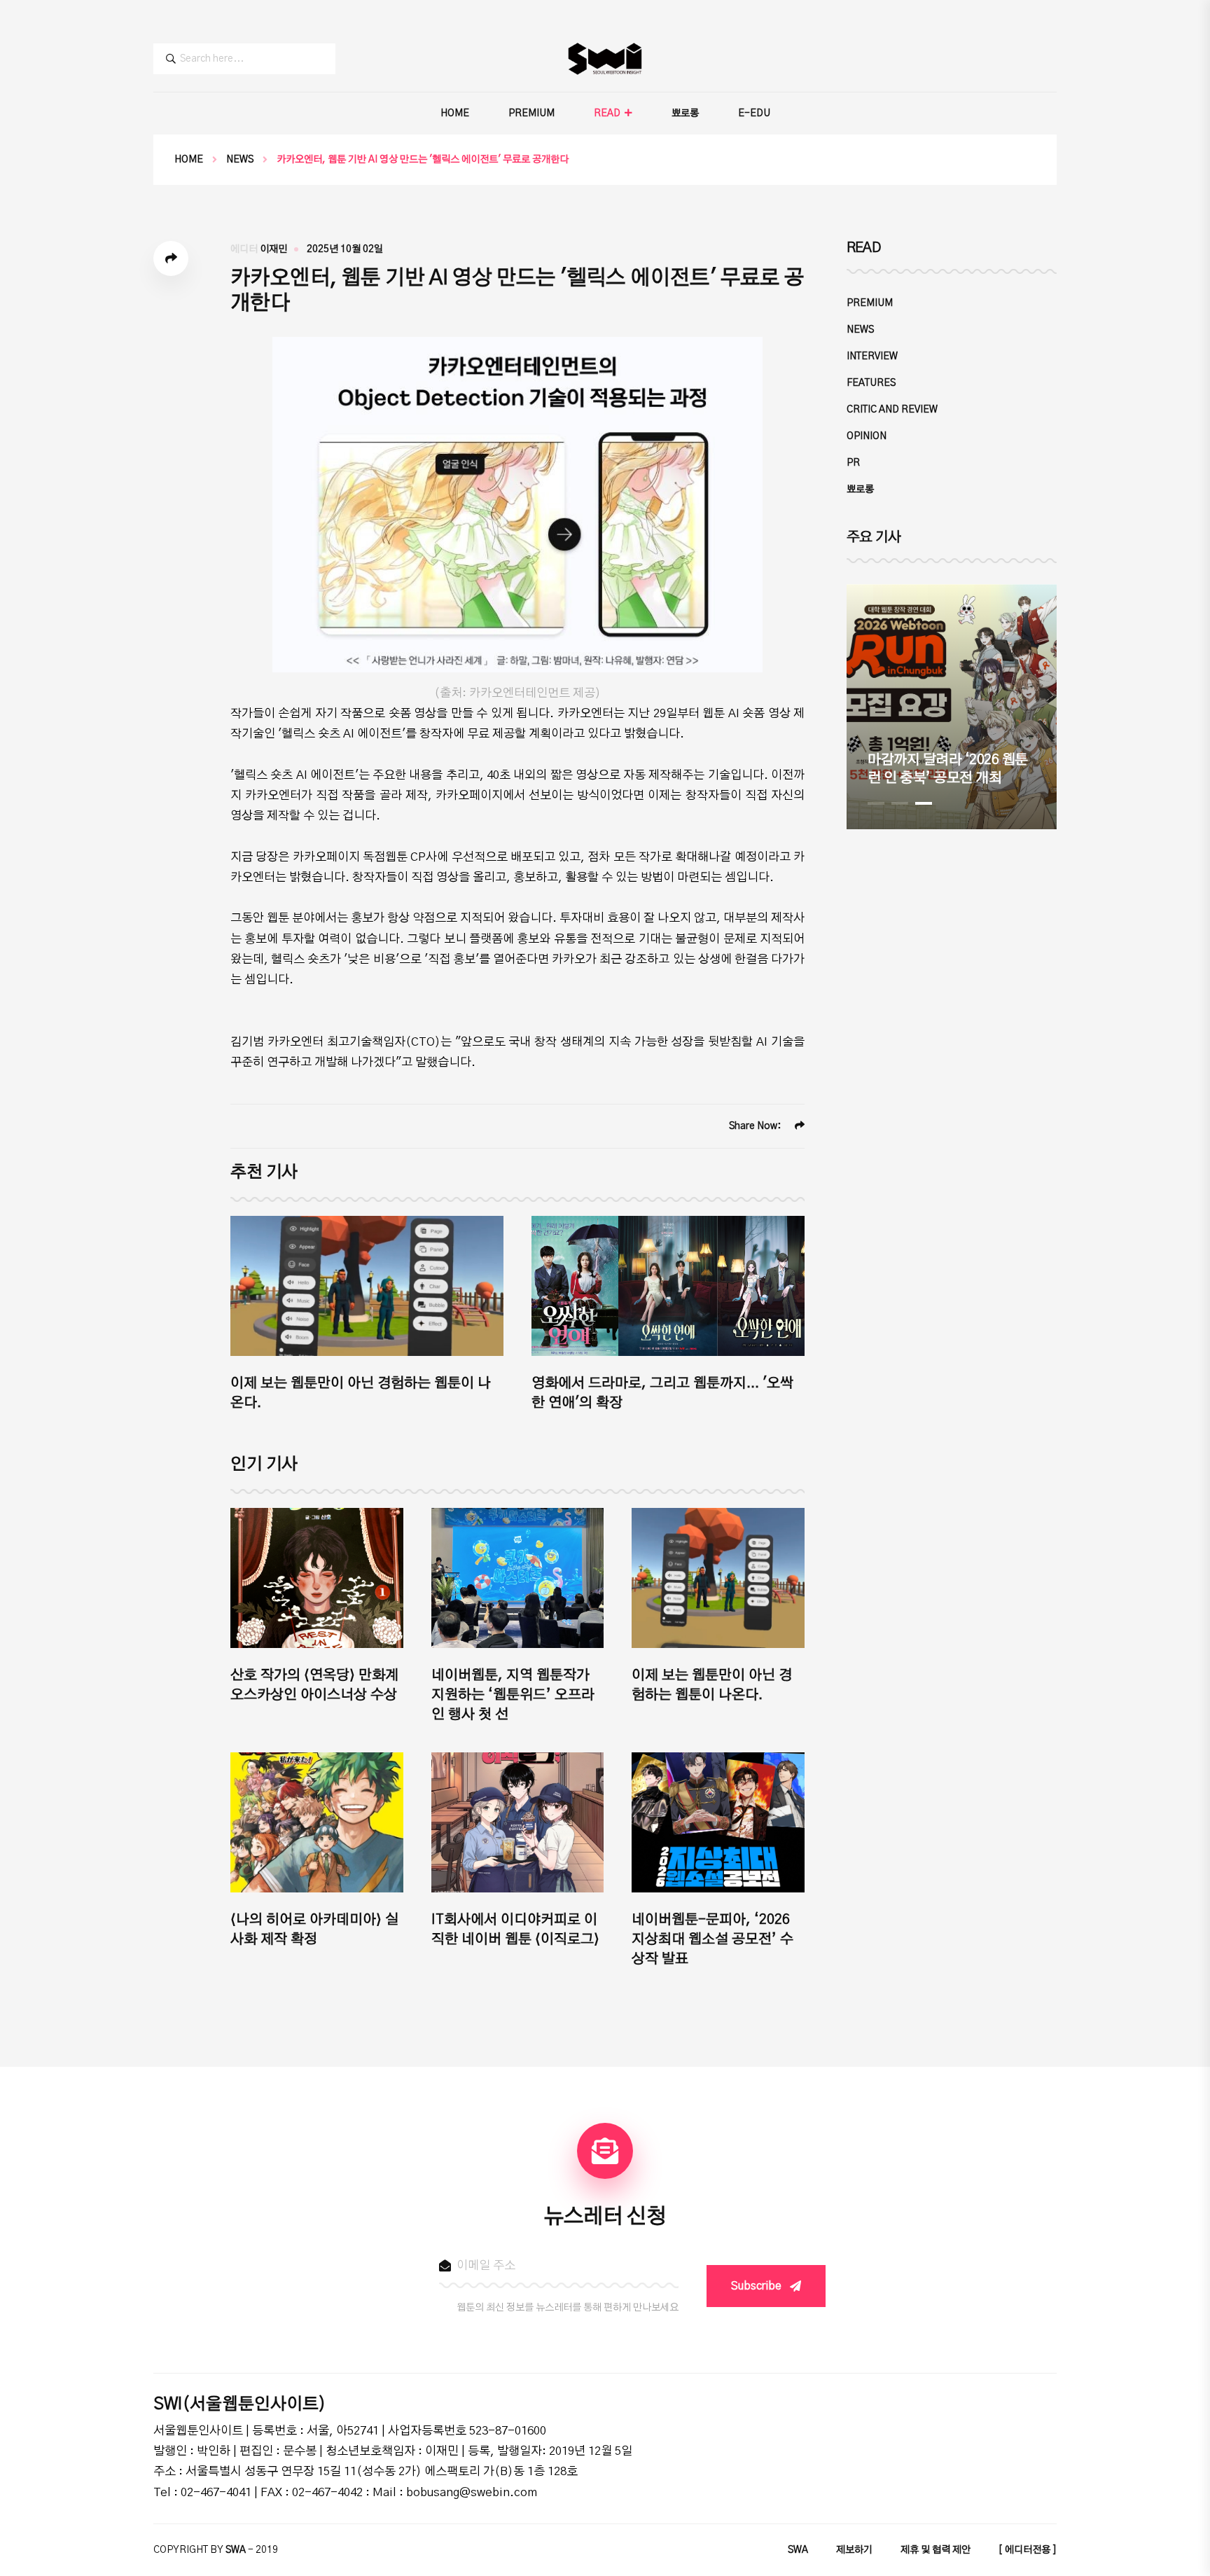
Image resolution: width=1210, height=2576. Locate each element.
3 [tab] (924, 803)
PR (853, 463)
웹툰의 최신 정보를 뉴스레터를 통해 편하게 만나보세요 (568, 2308)
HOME (455, 113)
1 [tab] (876, 803)
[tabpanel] (952, 707)
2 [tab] (900, 803)
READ (607, 113)
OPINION (867, 436)
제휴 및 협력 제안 (936, 2550)
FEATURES (871, 383)
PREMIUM (531, 113)
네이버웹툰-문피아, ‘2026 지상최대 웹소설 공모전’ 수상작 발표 (712, 1939)
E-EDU (754, 113)
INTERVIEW (872, 356)
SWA (798, 2550)
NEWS (240, 160)
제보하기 (854, 2550)
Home (189, 160)
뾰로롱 (685, 113)
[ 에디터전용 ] (1028, 2550)
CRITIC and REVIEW (892, 410)
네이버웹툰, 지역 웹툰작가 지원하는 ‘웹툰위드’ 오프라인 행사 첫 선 (513, 1695)
